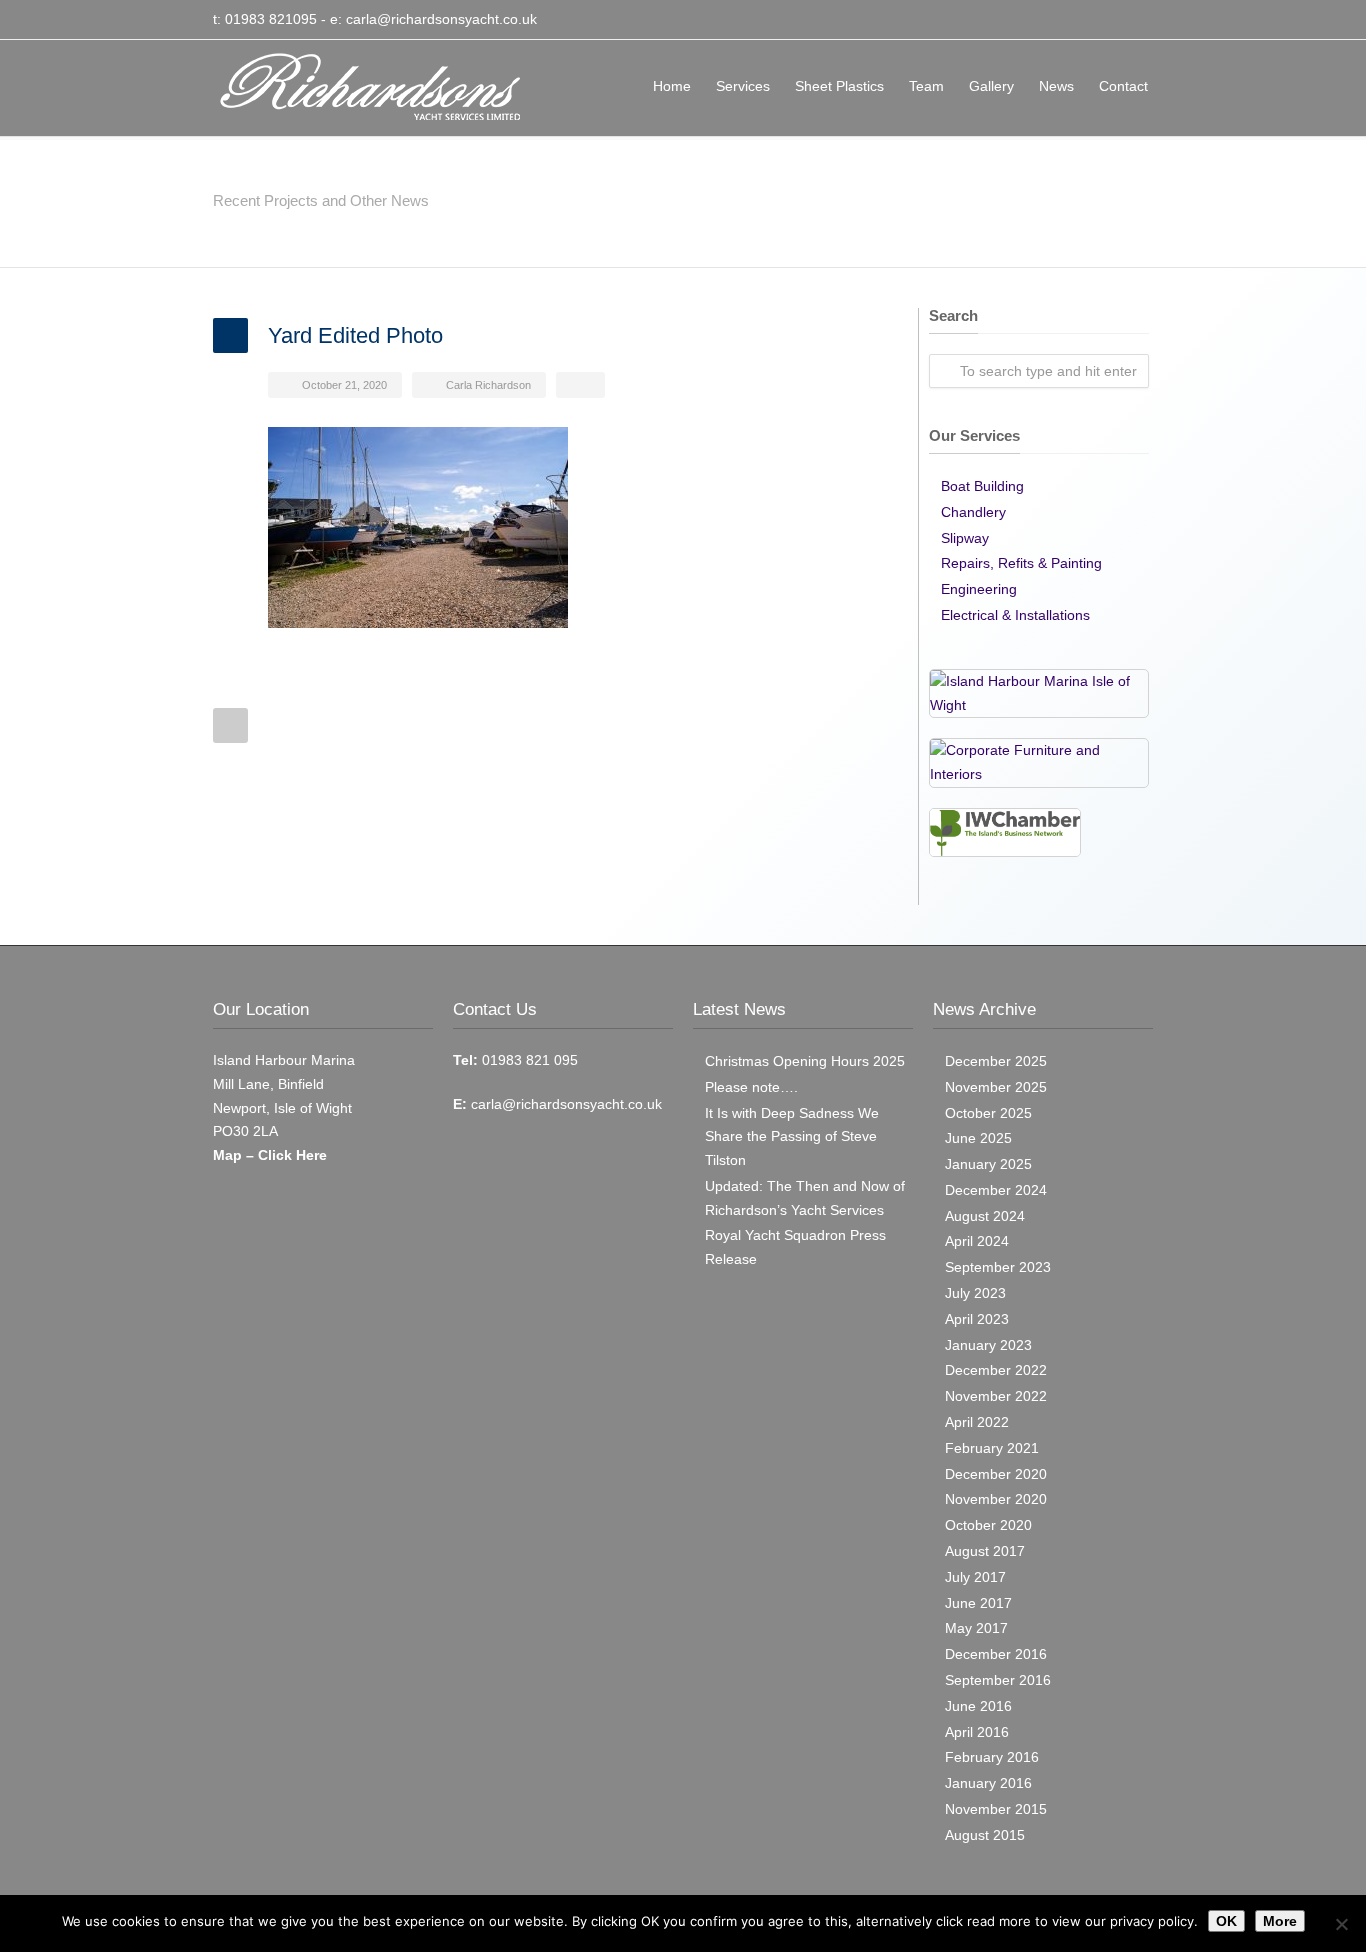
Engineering (979, 589)
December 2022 (996, 1370)
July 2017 (975, 1577)
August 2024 (985, 1216)
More (1280, 1921)
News (1056, 86)
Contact (1123, 86)
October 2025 (988, 1113)
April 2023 (977, 1319)
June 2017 (978, 1603)
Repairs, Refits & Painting (1021, 563)
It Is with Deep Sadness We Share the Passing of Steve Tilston (792, 1137)
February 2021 (992, 1448)
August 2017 (985, 1551)
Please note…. (751, 1087)
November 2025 (996, 1087)
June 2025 (978, 1138)
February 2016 (992, 1757)
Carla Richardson (488, 385)
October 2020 (988, 1525)
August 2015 (985, 1835)
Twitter (1053, 20)
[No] (1341, 1924)
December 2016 (996, 1654)
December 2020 (996, 1474)
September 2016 (998, 1680)
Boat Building (982, 486)
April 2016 (977, 1732)
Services (743, 86)
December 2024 (996, 1190)
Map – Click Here (270, 1155)
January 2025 (988, 1164)
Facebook (1093, 20)
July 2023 (975, 1293)
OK (1226, 1921)
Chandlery (973, 512)
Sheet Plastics (839, 86)
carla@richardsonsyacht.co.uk (441, 19)
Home (672, 86)
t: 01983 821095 (265, 19)
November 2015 (996, 1809)
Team (926, 86)
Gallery (991, 86)
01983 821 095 (528, 1060)
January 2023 (988, 1345)
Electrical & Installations (1015, 615)
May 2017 (976, 1628)
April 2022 (977, 1422)
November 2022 (996, 1396)
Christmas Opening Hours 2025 (805, 1061)
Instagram (1133, 20)
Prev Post (230, 725)
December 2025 (996, 1061)
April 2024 (977, 1241)
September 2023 (998, 1267)
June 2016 (978, 1706)
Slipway (965, 538)
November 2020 (996, 1499)
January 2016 (988, 1783)
